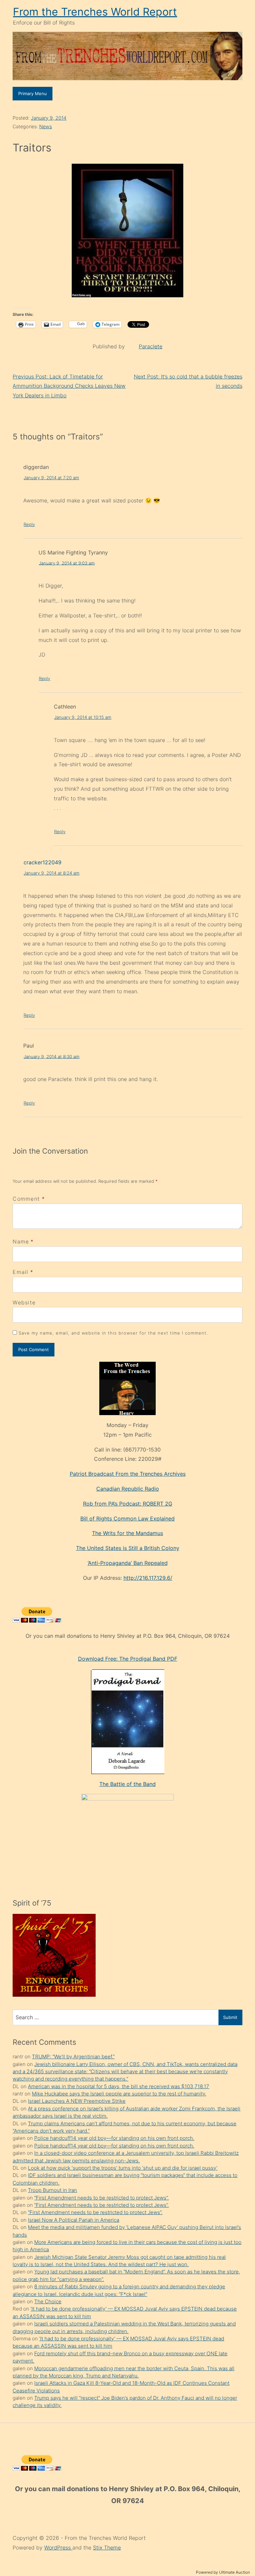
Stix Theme (107, 2547)
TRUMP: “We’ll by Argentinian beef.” (73, 2057)
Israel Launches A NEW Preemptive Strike (77, 2101)
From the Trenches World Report (95, 12)
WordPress (58, 2547)
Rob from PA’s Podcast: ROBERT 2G (128, 1504)
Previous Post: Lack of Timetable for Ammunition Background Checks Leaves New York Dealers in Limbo (69, 386)
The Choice (48, 2301)
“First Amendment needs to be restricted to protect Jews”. (101, 2198)
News (45, 126)
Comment (29, 1199)
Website (24, 1302)
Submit (230, 2017)
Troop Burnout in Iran (52, 2190)
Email (20, 1272)
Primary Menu (33, 93)
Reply (29, 524)
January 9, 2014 (49, 118)
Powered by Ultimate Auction (223, 2572)
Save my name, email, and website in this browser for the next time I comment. (113, 1333)
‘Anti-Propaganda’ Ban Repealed (128, 1563)
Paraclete (151, 346)
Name (21, 1241)
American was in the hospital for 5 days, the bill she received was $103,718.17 (119, 2086)
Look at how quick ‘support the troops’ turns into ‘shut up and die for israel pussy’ (123, 2168)
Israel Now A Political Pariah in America (74, 2220)
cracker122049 (42, 862)
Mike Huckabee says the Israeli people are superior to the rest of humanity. (119, 2094)
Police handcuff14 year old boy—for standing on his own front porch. (114, 2138)
